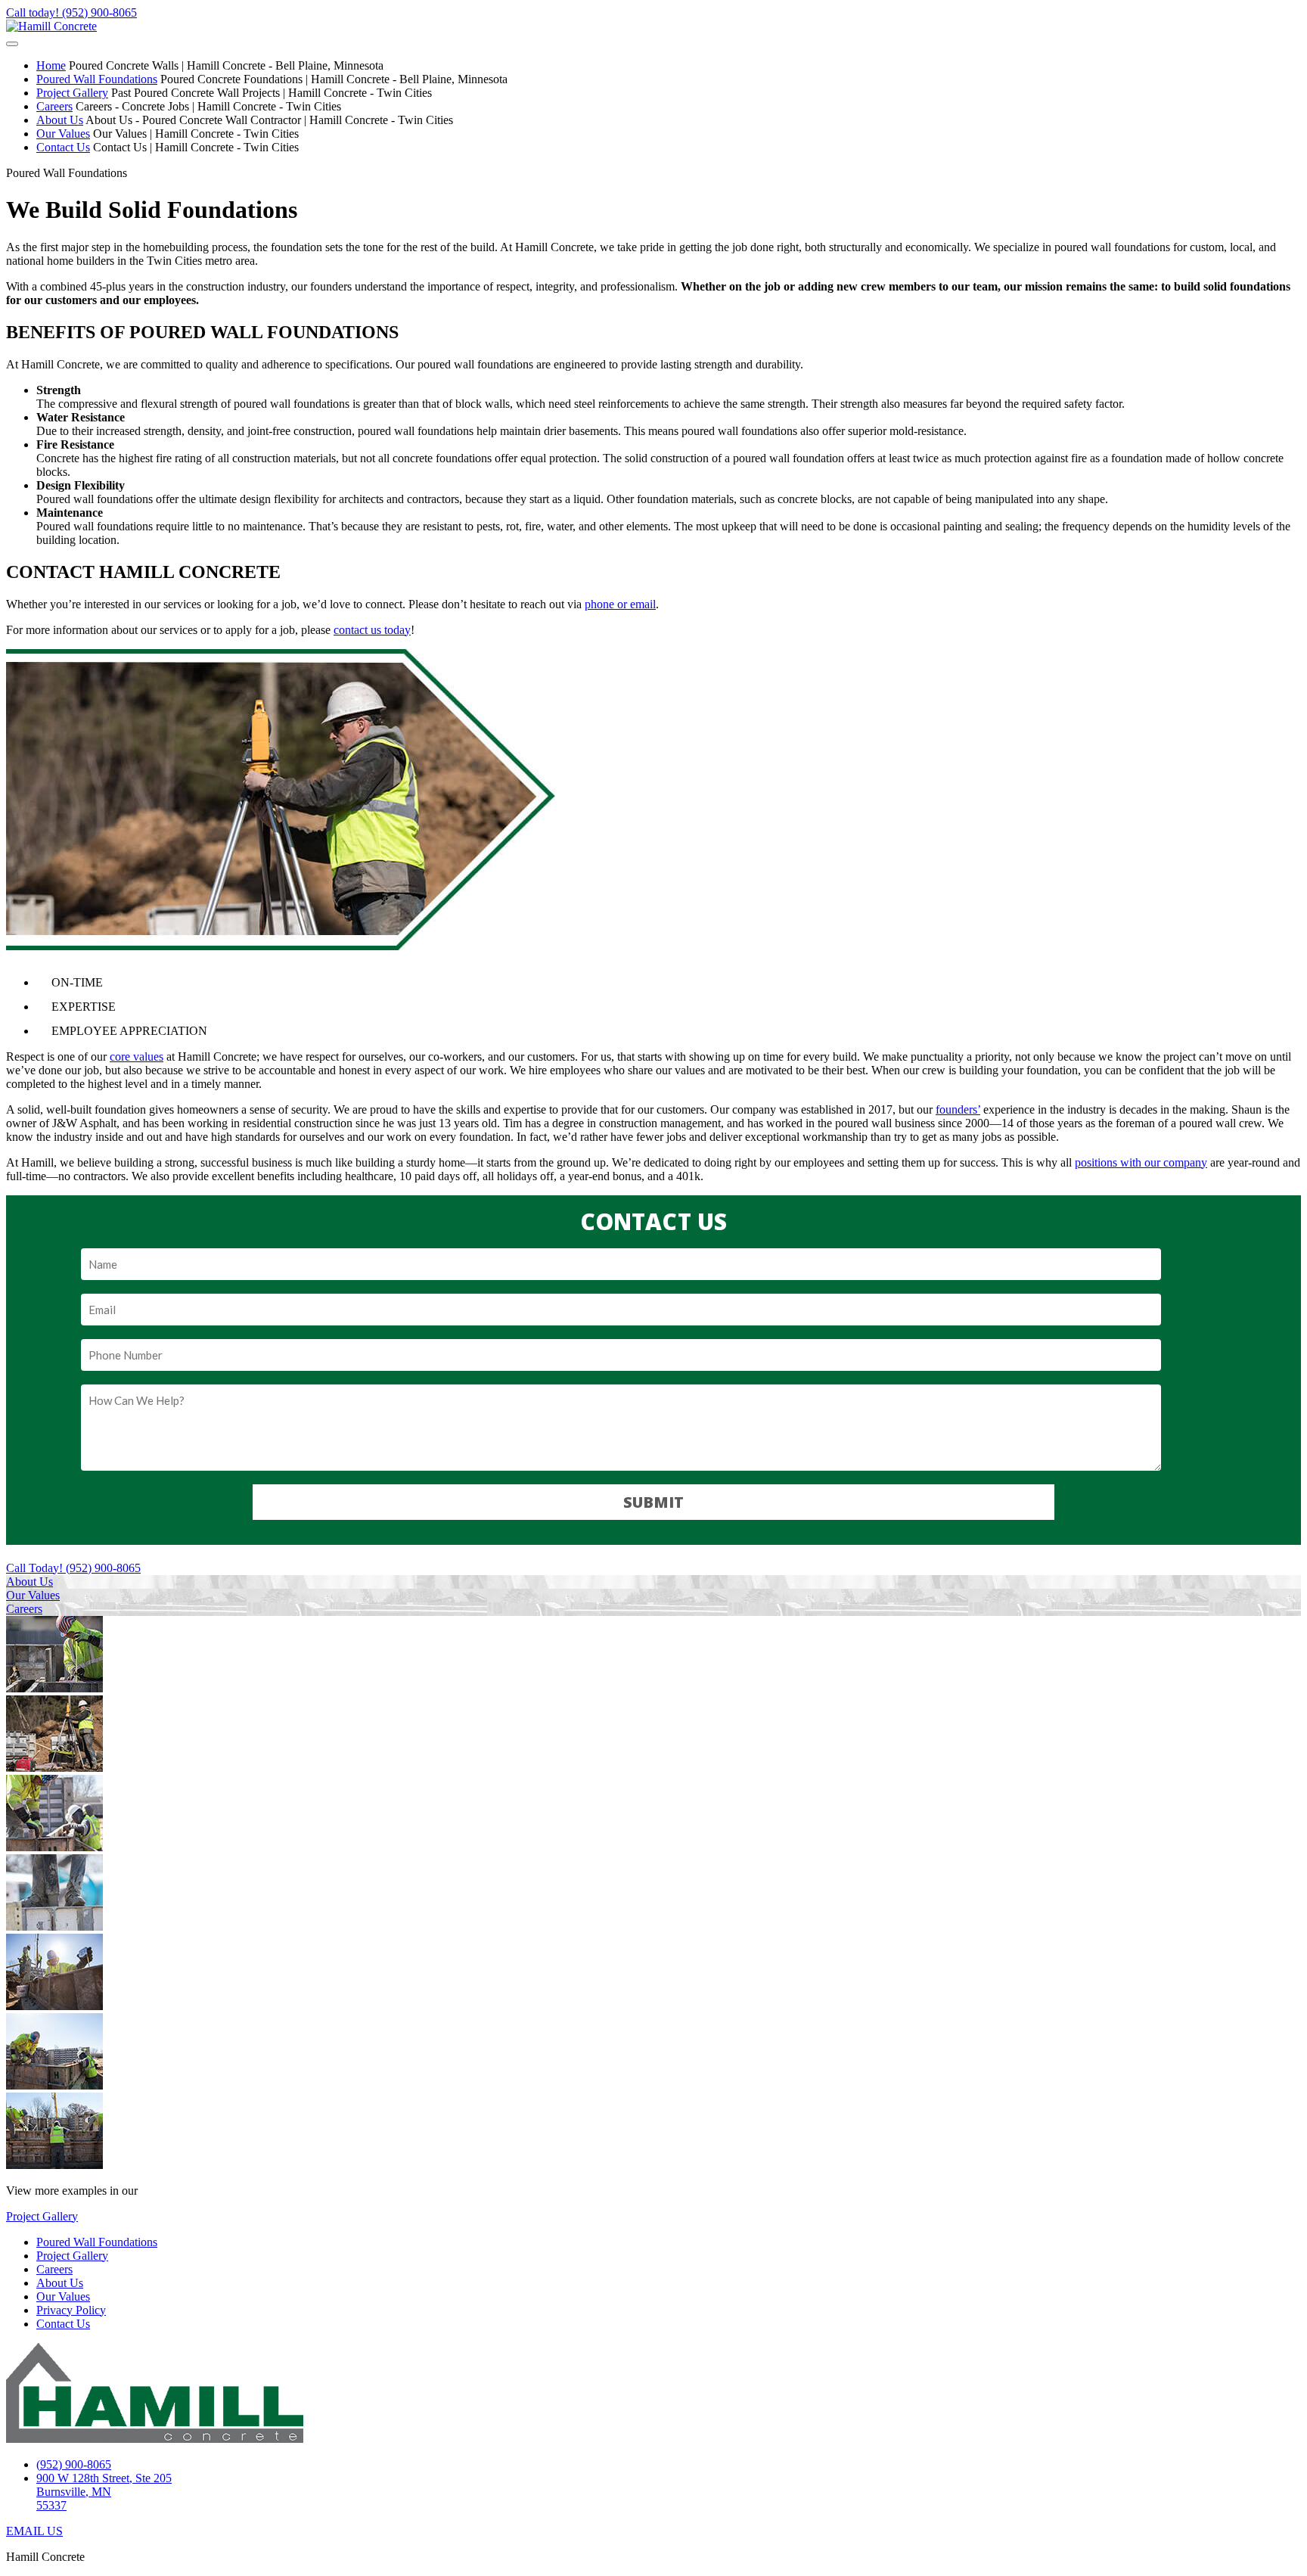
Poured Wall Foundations (97, 79)
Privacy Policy (71, 2310)
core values (137, 1057)
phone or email (620, 604)
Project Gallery (72, 93)
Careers (54, 106)
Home (51, 65)
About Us (60, 120)
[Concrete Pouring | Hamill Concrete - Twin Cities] (54, 1927)
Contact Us (63, 147)
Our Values (63, 134)
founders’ (958, 1109)
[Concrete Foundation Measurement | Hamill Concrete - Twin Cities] (54, 2006)
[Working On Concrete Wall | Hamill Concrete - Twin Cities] (54, 2085)
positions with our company (1141, 1162)
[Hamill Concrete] (51, 26)
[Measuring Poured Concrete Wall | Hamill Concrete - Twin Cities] (54, 1688)
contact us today (372, 630)
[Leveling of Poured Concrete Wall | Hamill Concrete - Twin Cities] (54, 2165)
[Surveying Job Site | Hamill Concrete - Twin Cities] (54, 1768)
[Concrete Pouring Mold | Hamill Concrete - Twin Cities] (54, 1847)
